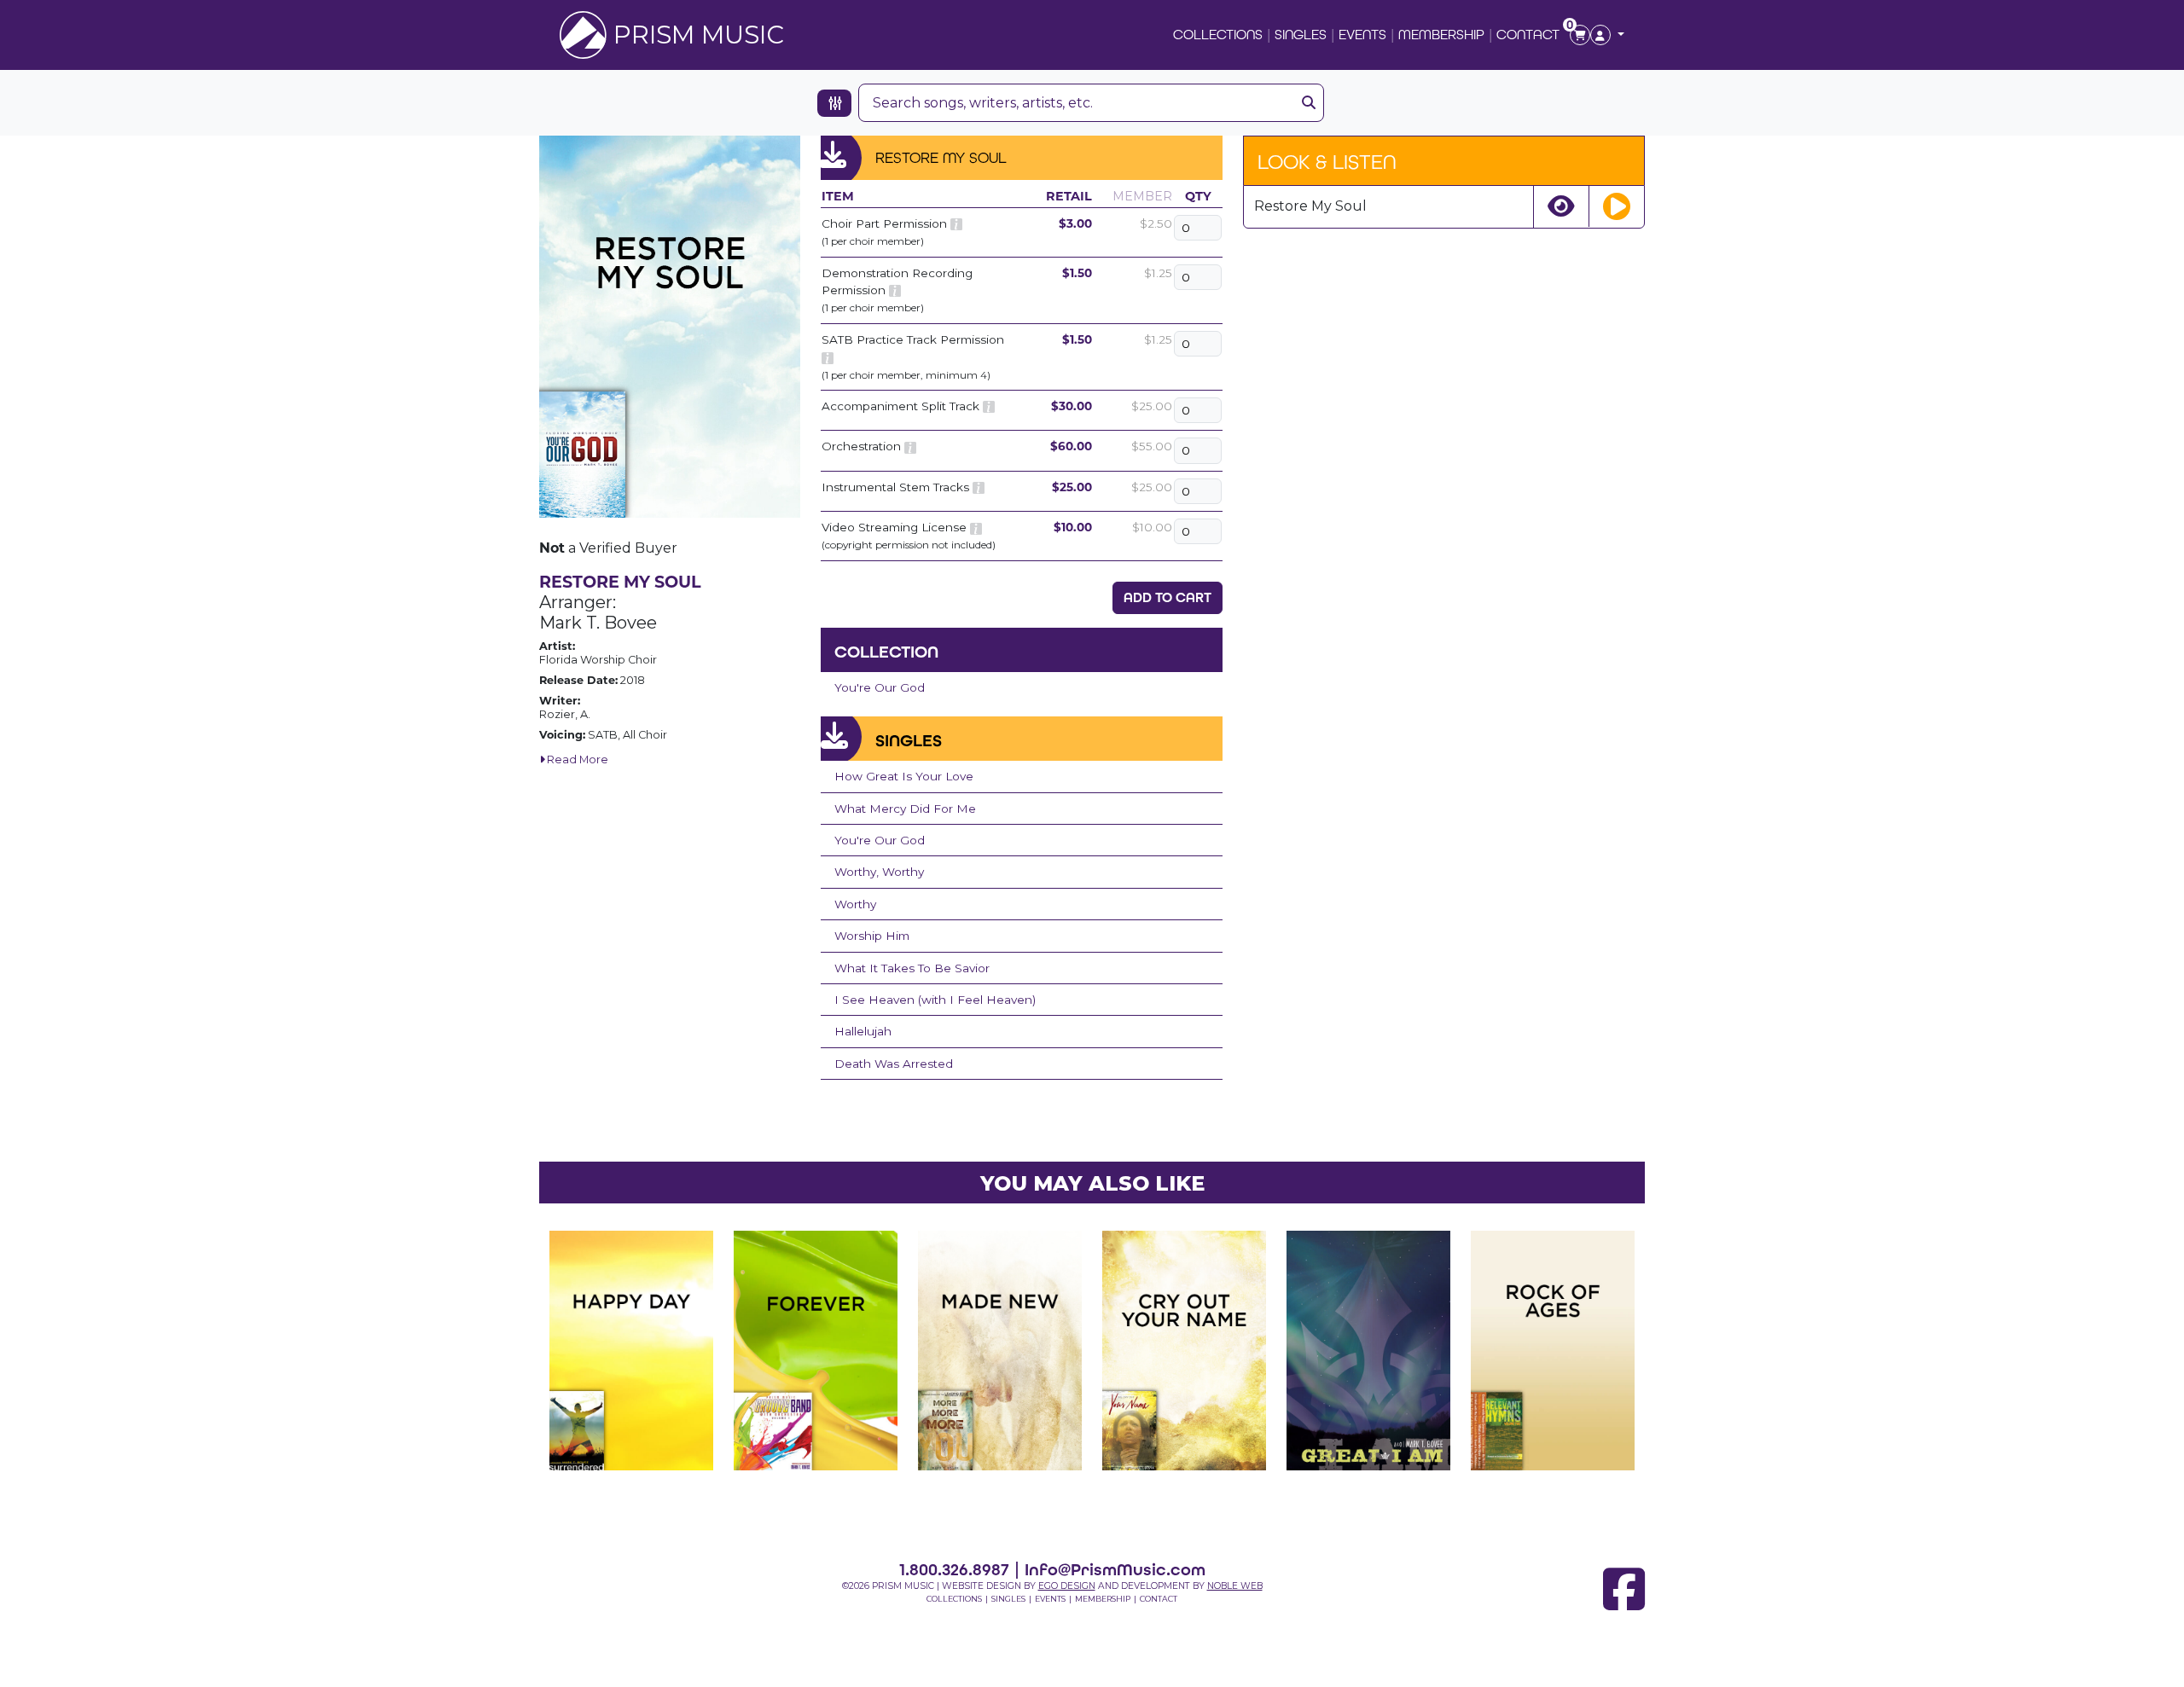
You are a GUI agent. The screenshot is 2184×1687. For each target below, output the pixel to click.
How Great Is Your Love (904, 776)
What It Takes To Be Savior (912, 968)
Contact (1528, 35)
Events (1362, 35)
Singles (1301, 35)
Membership (1441, 35)
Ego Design (1067, 1586)
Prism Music (699, 35)
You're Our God (880, 687)
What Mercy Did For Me (905, 809)
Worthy (855, 904)
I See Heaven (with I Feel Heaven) (935, 1000)
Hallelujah (863, 1031)
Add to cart (1168, 597)
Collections (1218, 35)
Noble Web (1235, 1586)
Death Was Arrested (894, 1064)
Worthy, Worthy (879, 872)
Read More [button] (576, 759)
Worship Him (872, 936)
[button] (1607, 35)
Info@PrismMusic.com (1115, 1569)
